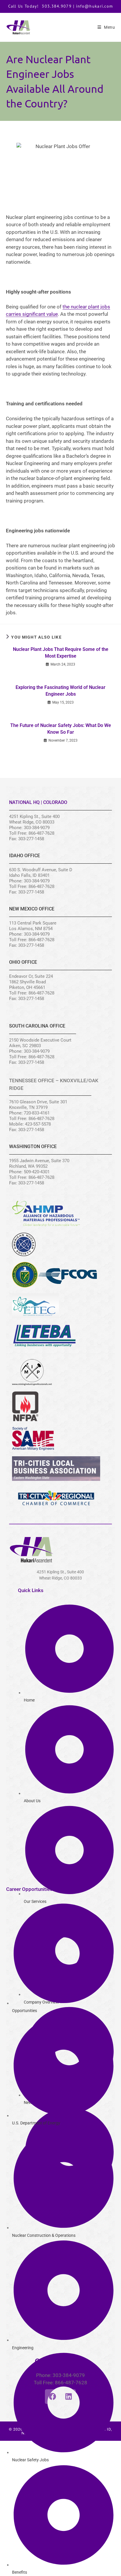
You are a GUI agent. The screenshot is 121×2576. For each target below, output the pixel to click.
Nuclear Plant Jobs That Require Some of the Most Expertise (61, 652)
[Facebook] (52, 2397)
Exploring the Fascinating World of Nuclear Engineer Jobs (60, 691)
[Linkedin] (68, 2397)
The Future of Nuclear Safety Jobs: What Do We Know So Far (61, 729)
